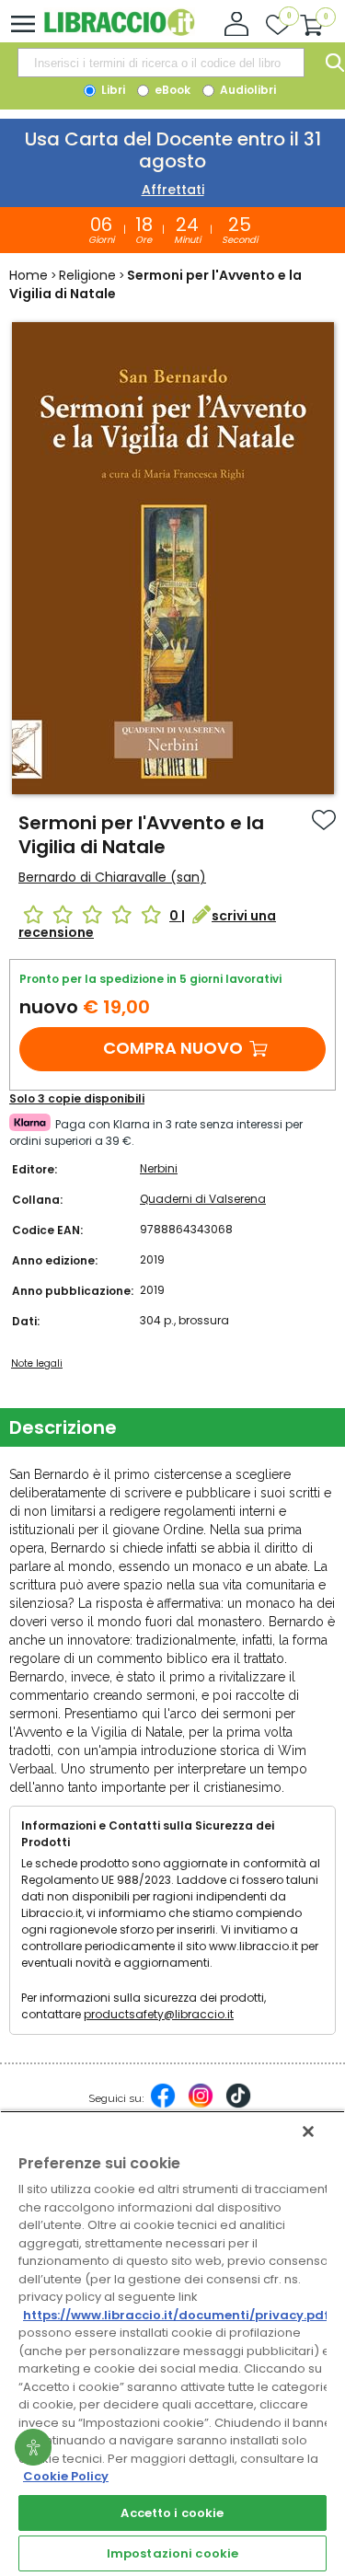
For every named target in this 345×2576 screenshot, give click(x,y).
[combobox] (161, 63)
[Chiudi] (308, 2131)
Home (29, 275)
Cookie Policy (66, 2476)
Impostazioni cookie (172, 2553)
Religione (87, 275)
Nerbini (159, 1168)
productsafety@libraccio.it (159, 2014)
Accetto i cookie (172, 2513)
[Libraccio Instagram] (201, 2105)
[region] (172, 2343)
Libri (112, 90)
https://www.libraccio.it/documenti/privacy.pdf (176, 2315)
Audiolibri (247, 90)
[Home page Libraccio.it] (119, 32)
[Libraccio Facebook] (163, 2105)
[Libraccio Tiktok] (238, 2105)
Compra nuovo (173, 1048)
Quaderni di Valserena (203, 1199)
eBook (171, 90)
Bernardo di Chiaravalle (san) (112, 877)
